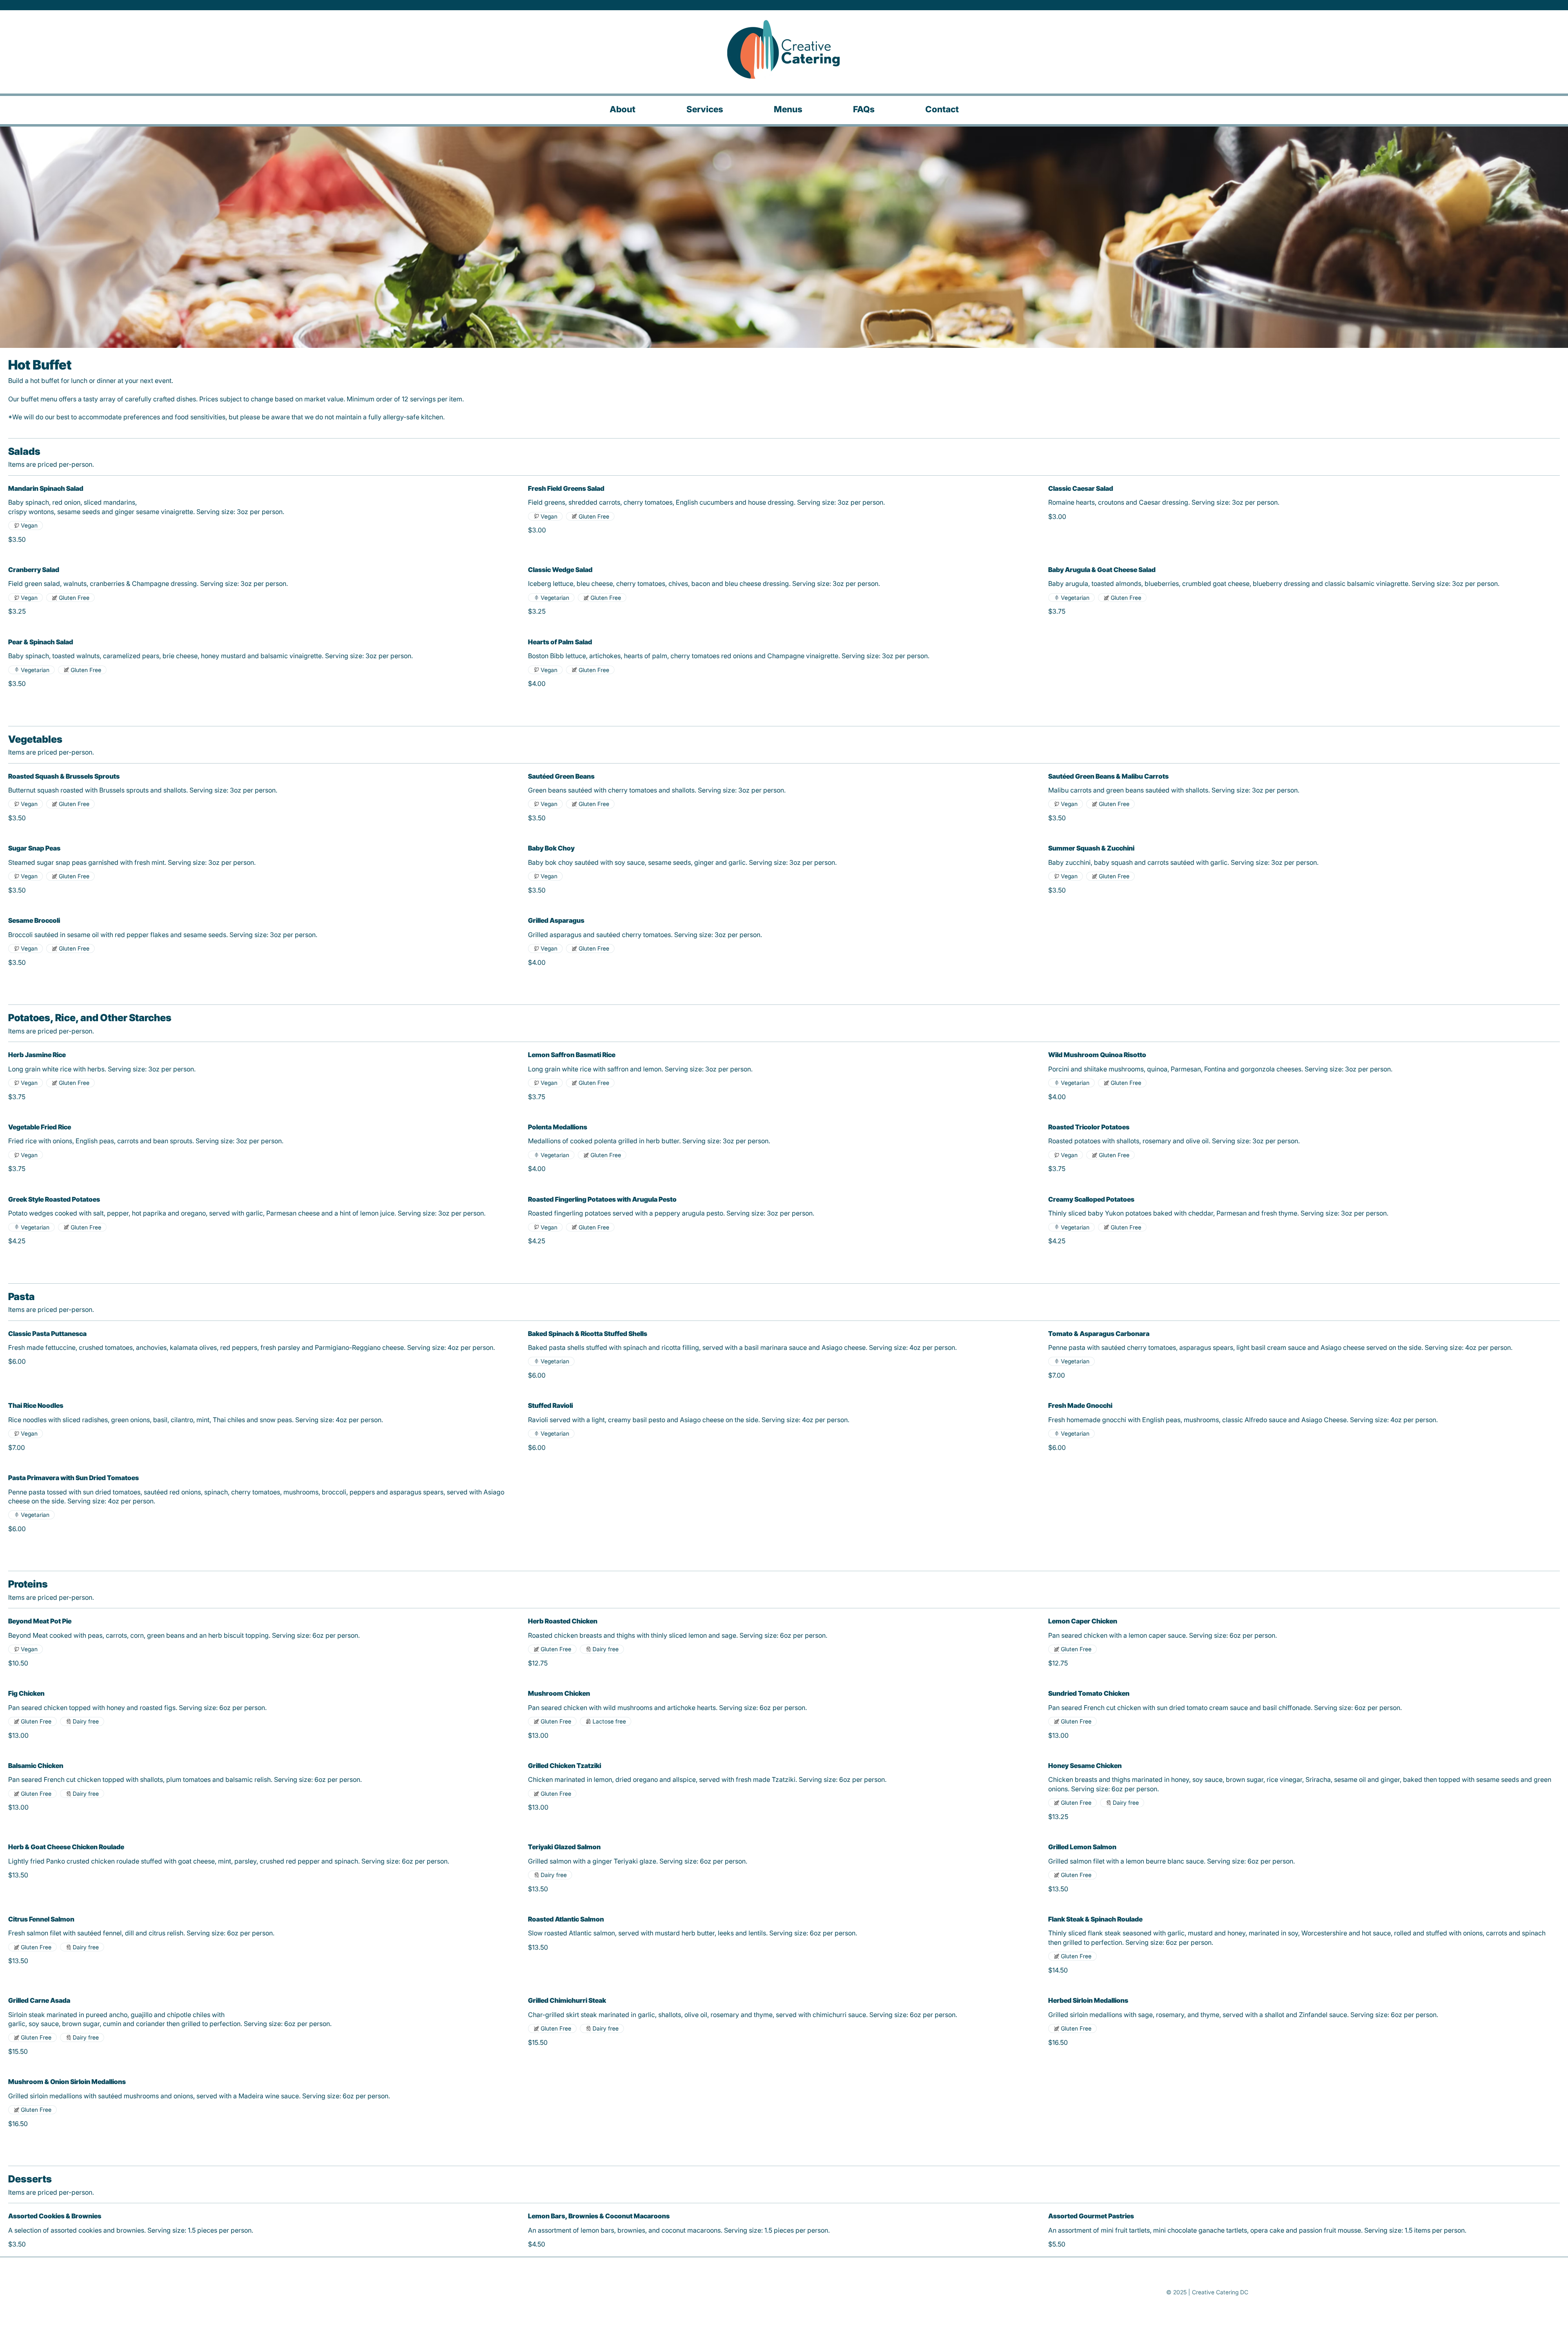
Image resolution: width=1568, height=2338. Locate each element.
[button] (788, 109)
